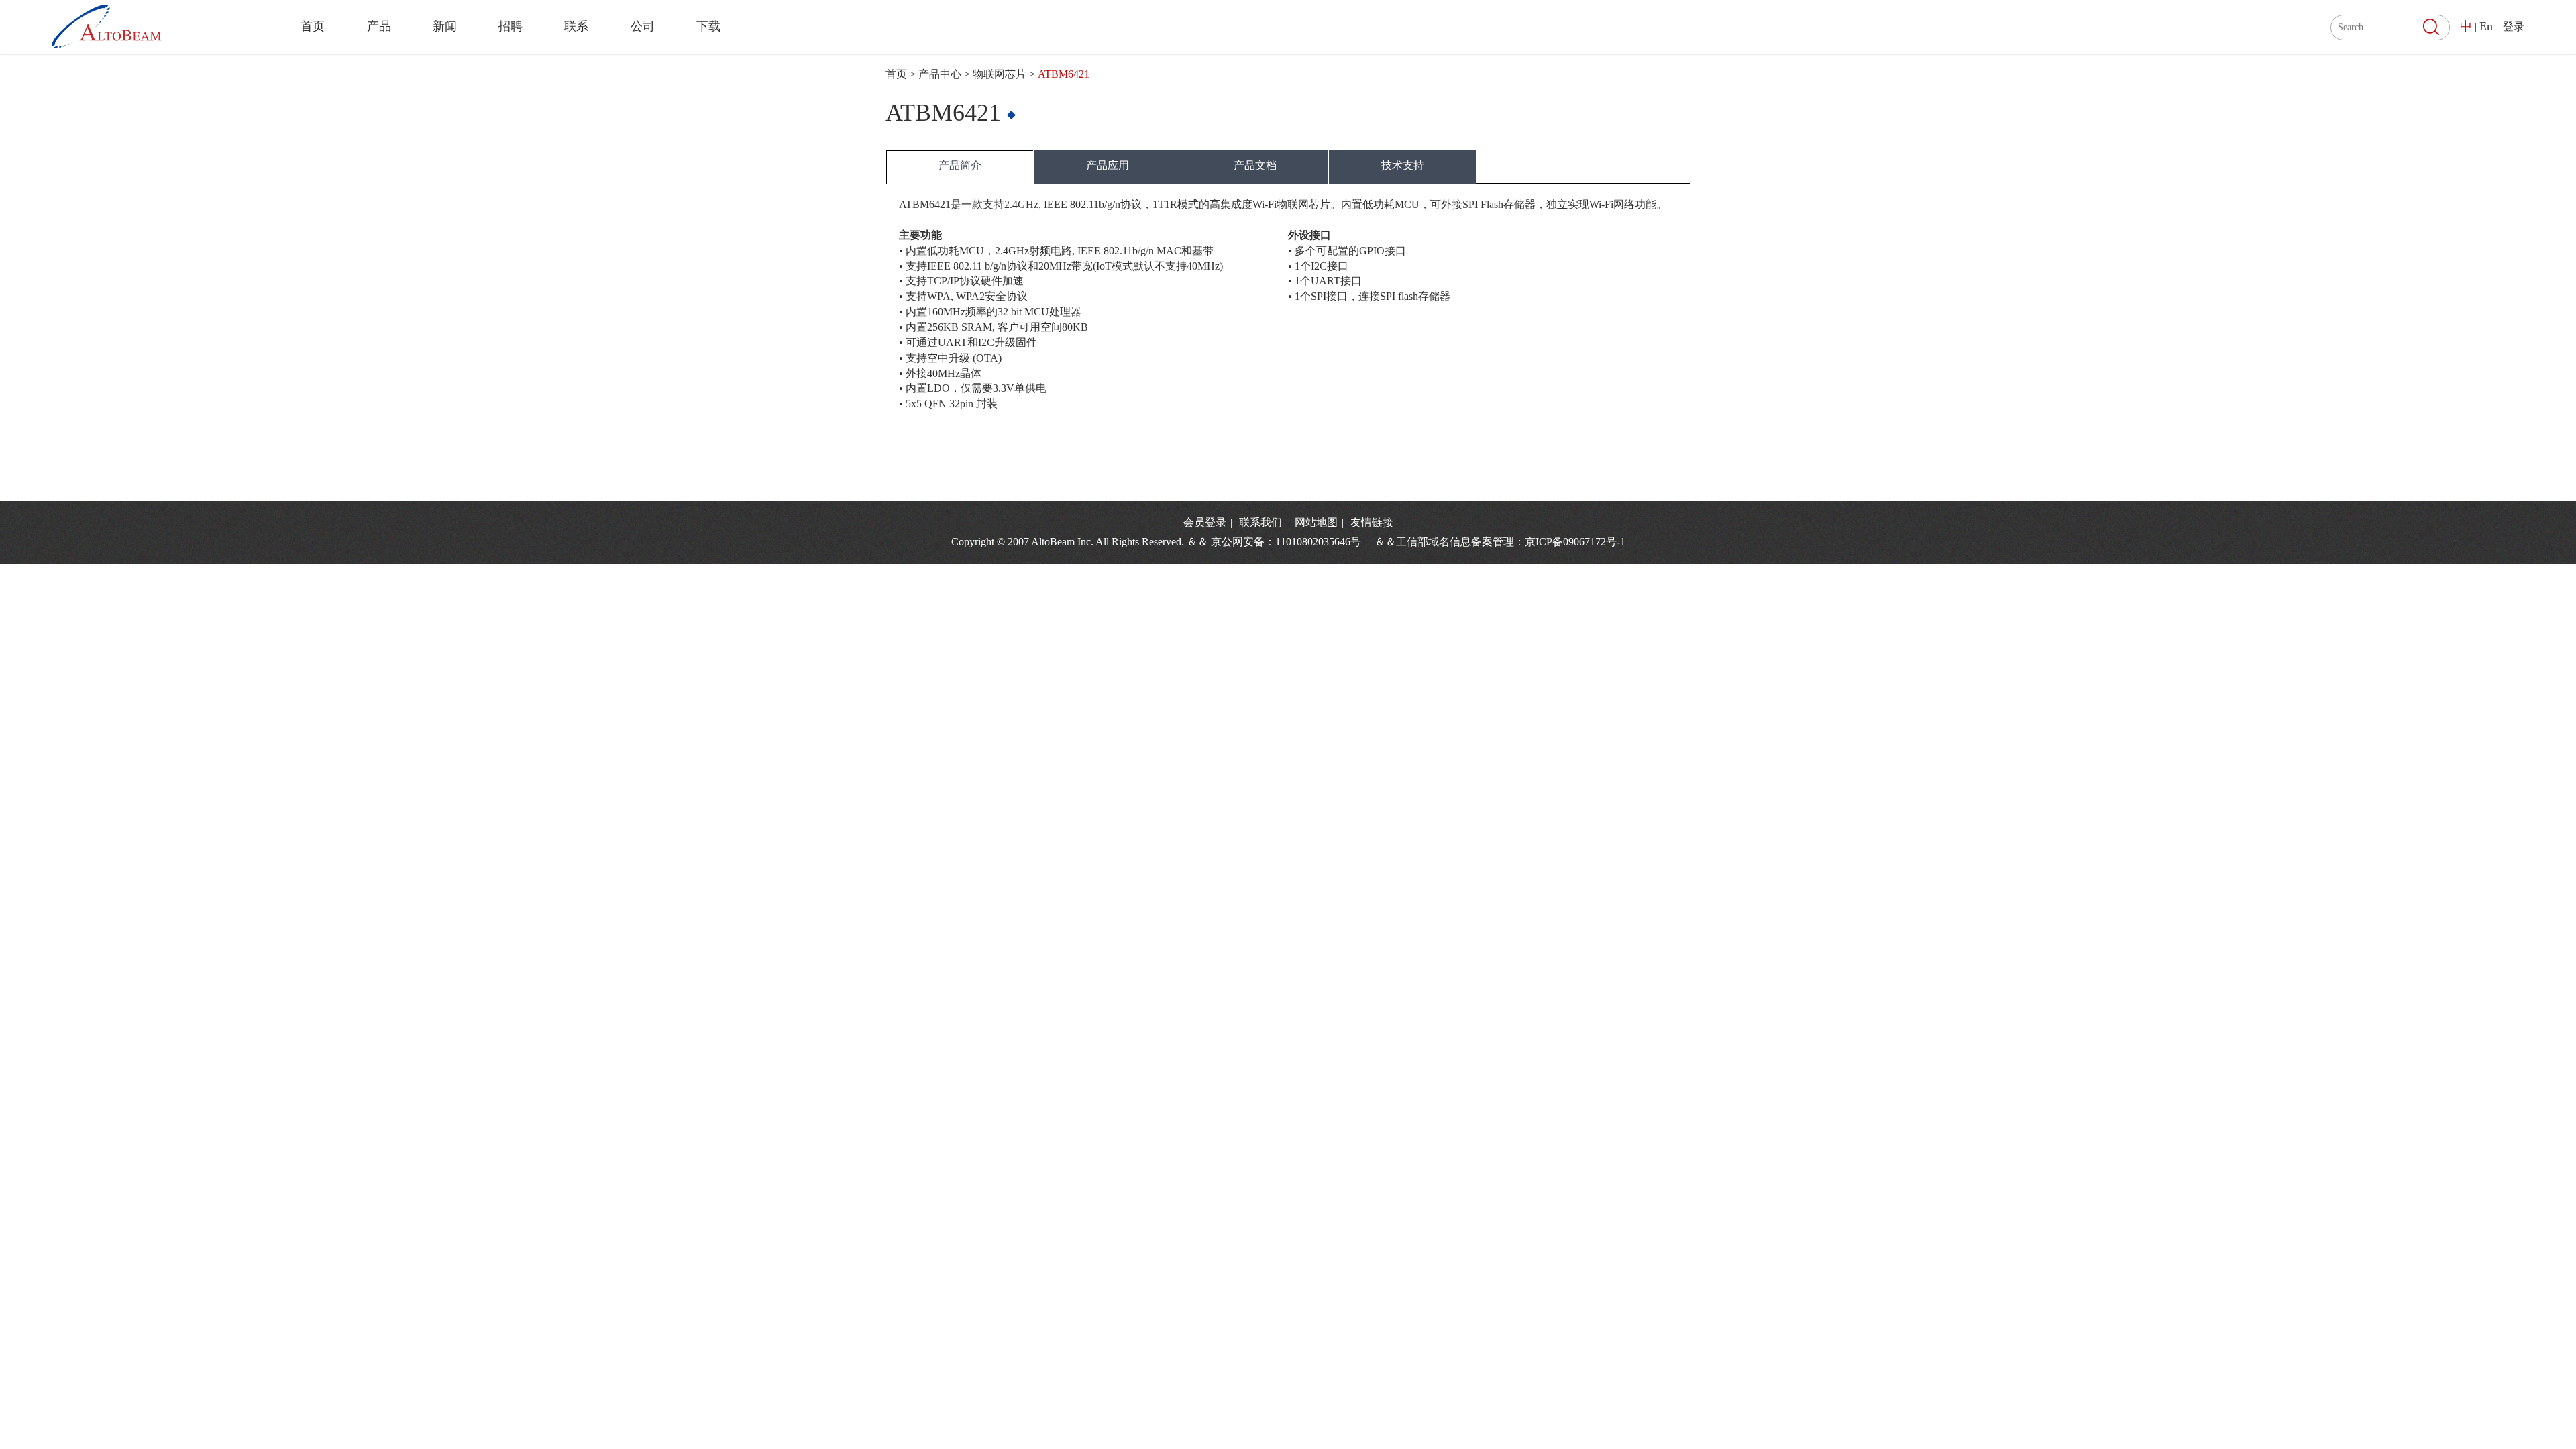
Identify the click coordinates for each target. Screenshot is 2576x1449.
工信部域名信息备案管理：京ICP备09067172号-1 (1511, 542)
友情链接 (1372, 522)
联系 (576, 26)
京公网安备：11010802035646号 (1291, 542)
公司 (643, 26)
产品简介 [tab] (960, 165)
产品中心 (940, 74)
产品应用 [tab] (1108, 165)
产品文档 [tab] (1255, 165)
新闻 (445, 26)
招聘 (511, 26)
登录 (2514, 26)
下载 (708, 26)
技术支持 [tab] (1403, 165)
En (2486, 26)
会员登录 (1205, 522)
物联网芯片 (1000, 74)
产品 (379, 26)
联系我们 (1262, 522)
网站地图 (1318, 522)
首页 (313, 26)
